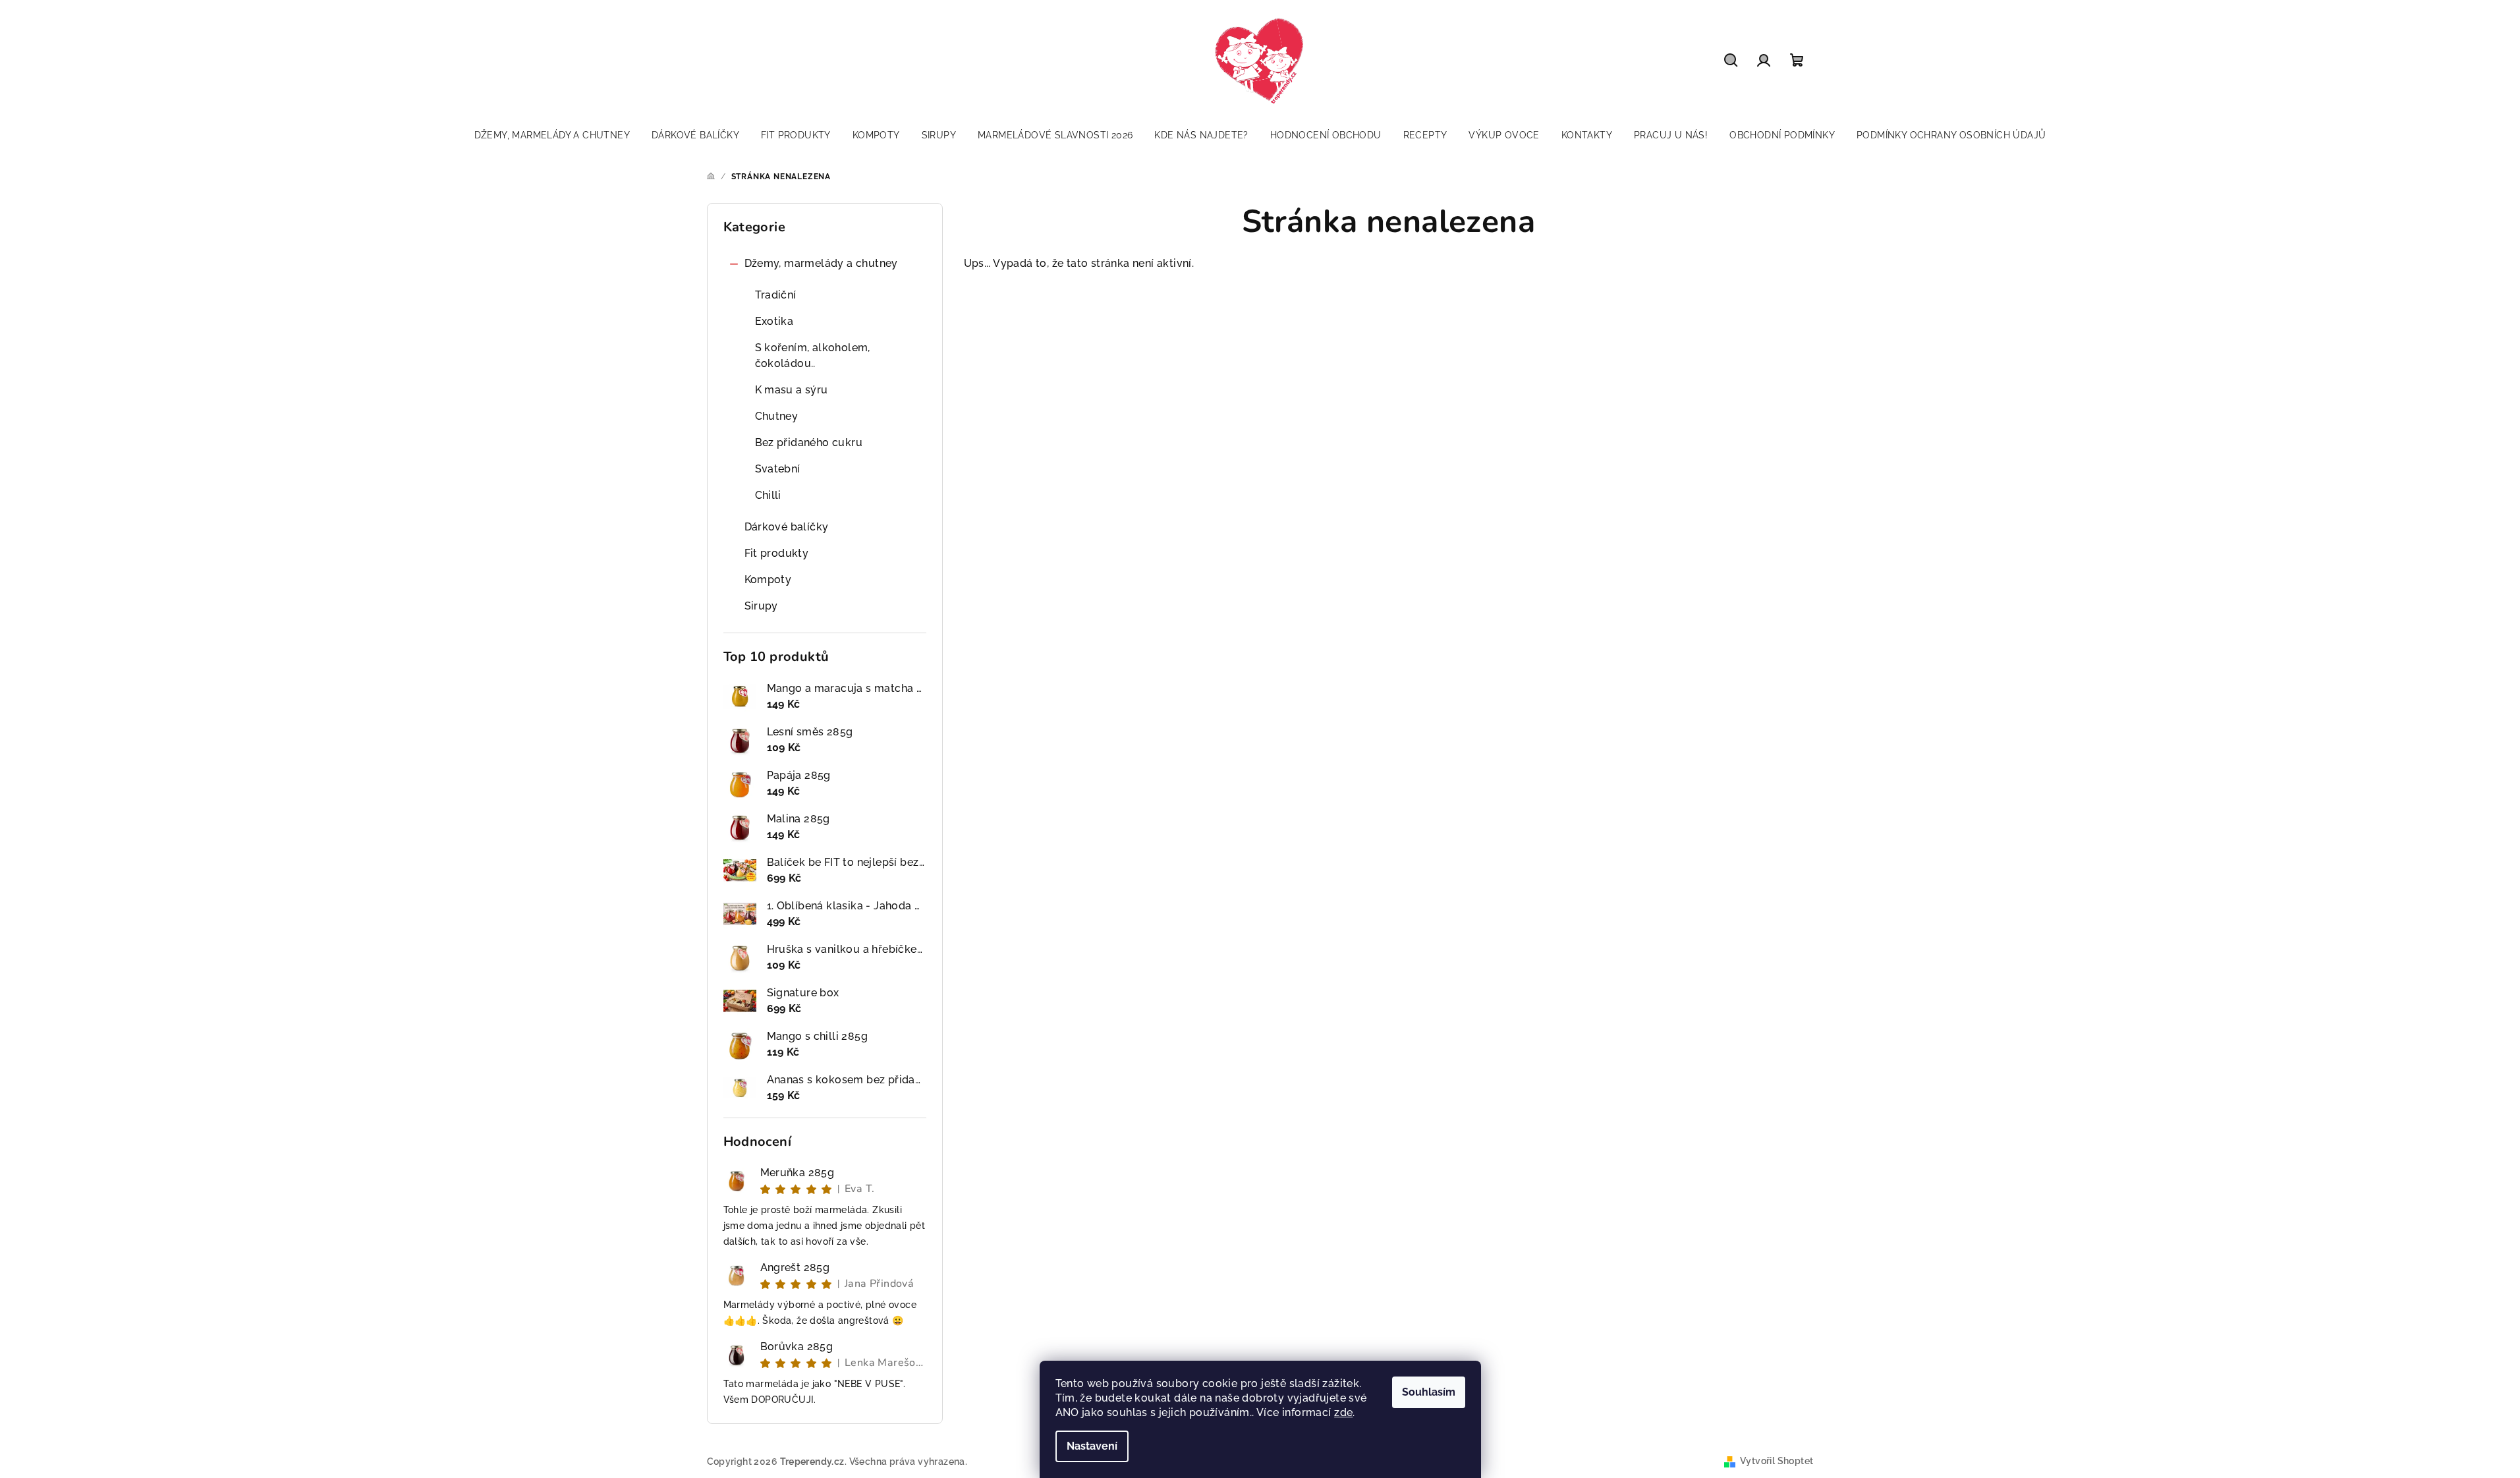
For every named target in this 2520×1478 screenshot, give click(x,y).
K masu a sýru (792, 390)
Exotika (774, 321)
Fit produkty (777, 553)
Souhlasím (1429, 1392)
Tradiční (776, 295)
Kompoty (768, 580)
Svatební (778, 469)
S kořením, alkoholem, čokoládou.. (813, 355)
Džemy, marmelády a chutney (821, 263)
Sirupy (761, 606)
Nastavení (1092, 1446)
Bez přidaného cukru (809, 442)
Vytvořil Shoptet (1777, 1461)
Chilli (768, 495)
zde (1343, 1412)
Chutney (777, 416)
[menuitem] (552, 135)
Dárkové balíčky (787, 527)
